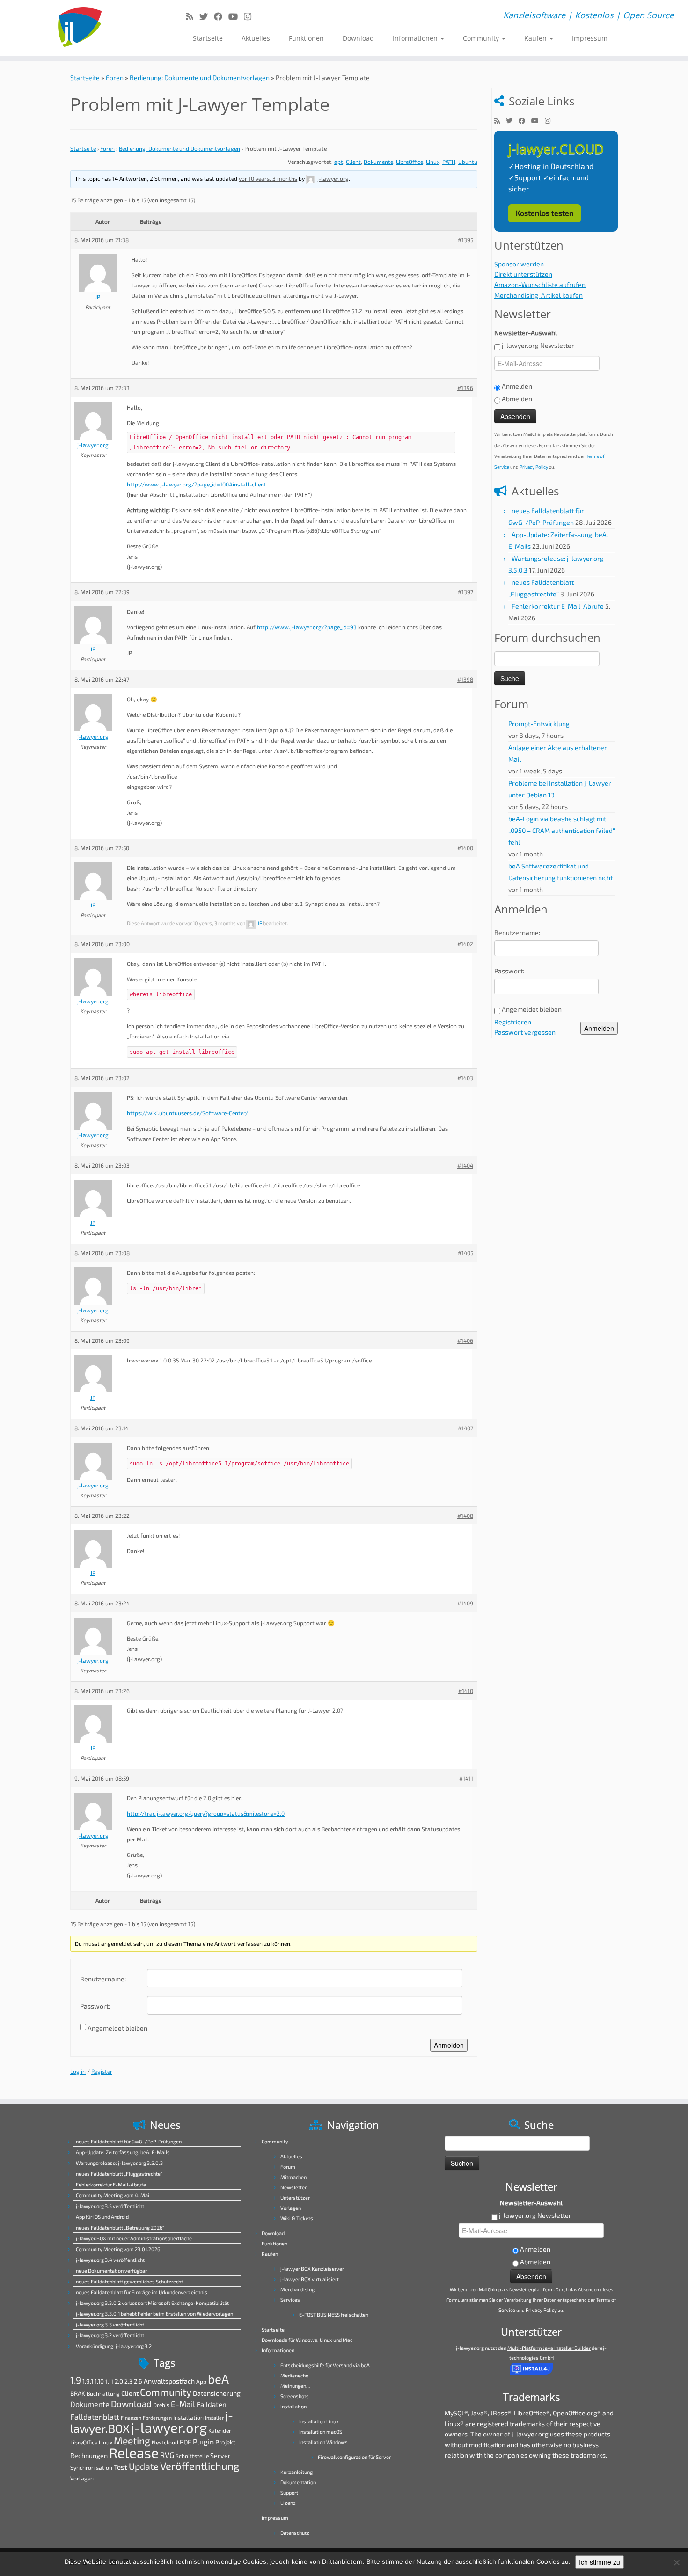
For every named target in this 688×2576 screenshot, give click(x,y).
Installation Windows (323, 2442)
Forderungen (157, 2418)
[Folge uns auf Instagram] (251, 16)
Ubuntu (468, 162)
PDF (186, 2442)
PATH (449, 162)
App (201, 2381)
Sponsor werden (519, 264)
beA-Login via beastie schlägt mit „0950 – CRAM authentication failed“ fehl (562, 830)
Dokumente (378, 162)
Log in (78, 2071)
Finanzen (131, 2418)
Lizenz (288, 2503)
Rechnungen (89, 2455)
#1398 (465, 679)
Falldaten (212, 2404)
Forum (288, 2167)
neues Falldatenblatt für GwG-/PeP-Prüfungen (129, 2141)
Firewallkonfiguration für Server (354, 2457)
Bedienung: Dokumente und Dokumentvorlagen (200, 77)
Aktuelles (256, 38)
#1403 (465, 1078)
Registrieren (513, 1022)
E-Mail (183, 2404)
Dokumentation (298, 2482)
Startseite (208, 38)
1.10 (99, 2381)
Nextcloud (165, 2442)
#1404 (465, 1165)
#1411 (466, 1778)
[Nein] (676, 2562)
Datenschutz (295, 2533)
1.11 (109, 2381)
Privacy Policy (534, 467)
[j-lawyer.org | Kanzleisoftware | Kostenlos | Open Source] (79, 28)
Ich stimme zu (600, 2562)
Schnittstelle (192, 2456)
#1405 (465, 1253)
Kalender (220, 2430)
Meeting (132, 2440)
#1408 (465, 1516)
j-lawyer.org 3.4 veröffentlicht (110, 2260)
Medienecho (294, 2375)
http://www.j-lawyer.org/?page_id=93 (307, 627)
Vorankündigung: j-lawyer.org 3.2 (114, 2346)
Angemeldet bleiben (117, 2028)
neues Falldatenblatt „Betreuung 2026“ (120, 2227)
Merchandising (297, 2289)
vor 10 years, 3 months (268, 178)
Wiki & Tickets (297, 2218)
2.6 (138, 2381)
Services (290, 2300)
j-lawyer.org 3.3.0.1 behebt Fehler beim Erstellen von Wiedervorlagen (154, 2314)
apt (339, 162)
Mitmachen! (294, 2177)
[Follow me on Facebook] (221, 16)
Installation (188, 2417)
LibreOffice (410, 162)
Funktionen (306, 38)
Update (144, 2466)
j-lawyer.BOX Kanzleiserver (312, 2269)
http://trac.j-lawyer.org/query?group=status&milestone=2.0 (206, 1813)
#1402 (465, 944)
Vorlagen (82, 2478)
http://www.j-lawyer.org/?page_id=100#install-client (197, 484)
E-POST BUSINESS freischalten (334, 2315)
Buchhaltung (103, 2393)
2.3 (128, 2381)
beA (218, 2379)
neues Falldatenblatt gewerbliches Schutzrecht (129, 2281)
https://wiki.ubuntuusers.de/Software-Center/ (187, 1113)
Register (102, 2071)
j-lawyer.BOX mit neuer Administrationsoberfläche (134, 2238)
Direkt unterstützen (523, 274)
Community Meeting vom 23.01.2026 (118, 2249)
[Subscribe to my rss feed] (193, 16)
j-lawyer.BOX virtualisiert (310, 2279)
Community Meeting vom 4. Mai (113, 2195)
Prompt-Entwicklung (539, 724)
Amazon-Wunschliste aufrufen (540, 284)
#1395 (465, 240)
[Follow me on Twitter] (207, 16)
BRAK (78, 2393)
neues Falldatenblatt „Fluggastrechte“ (119, 2174)
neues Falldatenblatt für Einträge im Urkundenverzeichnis (142, 2292)
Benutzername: (103, 1979)
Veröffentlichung (200, 2466)
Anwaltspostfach (169, 2381)
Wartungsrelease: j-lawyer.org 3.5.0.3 (119, 2163)
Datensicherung (217, 2393)
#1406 (465, 1340)
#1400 (465, 848)
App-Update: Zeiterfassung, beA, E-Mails (123, 2152)
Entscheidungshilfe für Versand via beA (325, 2365)
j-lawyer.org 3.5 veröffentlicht (110, 2206)
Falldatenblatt (95, 2417)
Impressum (590, 38)
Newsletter (293, 2187)
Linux (433, 162)
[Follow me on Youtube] (236, 16)
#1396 (465, 388)
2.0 (119, 2381)
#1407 (465, 1428)
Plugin (203, 2441)
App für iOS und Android (102, 2217)
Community (482, 38)
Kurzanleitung (296, 2472)
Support (289, 2492)
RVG (167, 2455)
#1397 (465, 592)
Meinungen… (295, 2386)
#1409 (465, 1603)
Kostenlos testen (545, 213)
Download (358, 38)
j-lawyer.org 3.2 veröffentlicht (110, 2335)
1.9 (76, 2380)
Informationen (416, 38)
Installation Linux (319, 2421)
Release (134, 2453)
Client (353, 162)
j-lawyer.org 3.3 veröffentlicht (110, 2324)
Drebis (161, 2405)
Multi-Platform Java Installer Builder (549, 2348)
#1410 (466, 1691)
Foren (115, 77)
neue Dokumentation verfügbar (111, 2271)
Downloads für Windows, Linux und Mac (307, 2340)
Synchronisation (91, 2467)
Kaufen (536, 38)
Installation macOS (321, 2432)
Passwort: (95, 2006)
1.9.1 (88, 2381)
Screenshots (295, 2396)
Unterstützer (295, 2197)
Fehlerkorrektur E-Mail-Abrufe (558, 606)
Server (220, 2455)
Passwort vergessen (525, 1032)
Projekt (225, 2442)
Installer (214, 2418)
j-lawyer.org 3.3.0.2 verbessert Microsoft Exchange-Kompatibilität (152, 2303)
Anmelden (449, 2045)
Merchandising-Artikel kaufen (538, 295)
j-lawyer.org (169, 2427)
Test (121, 2467)
